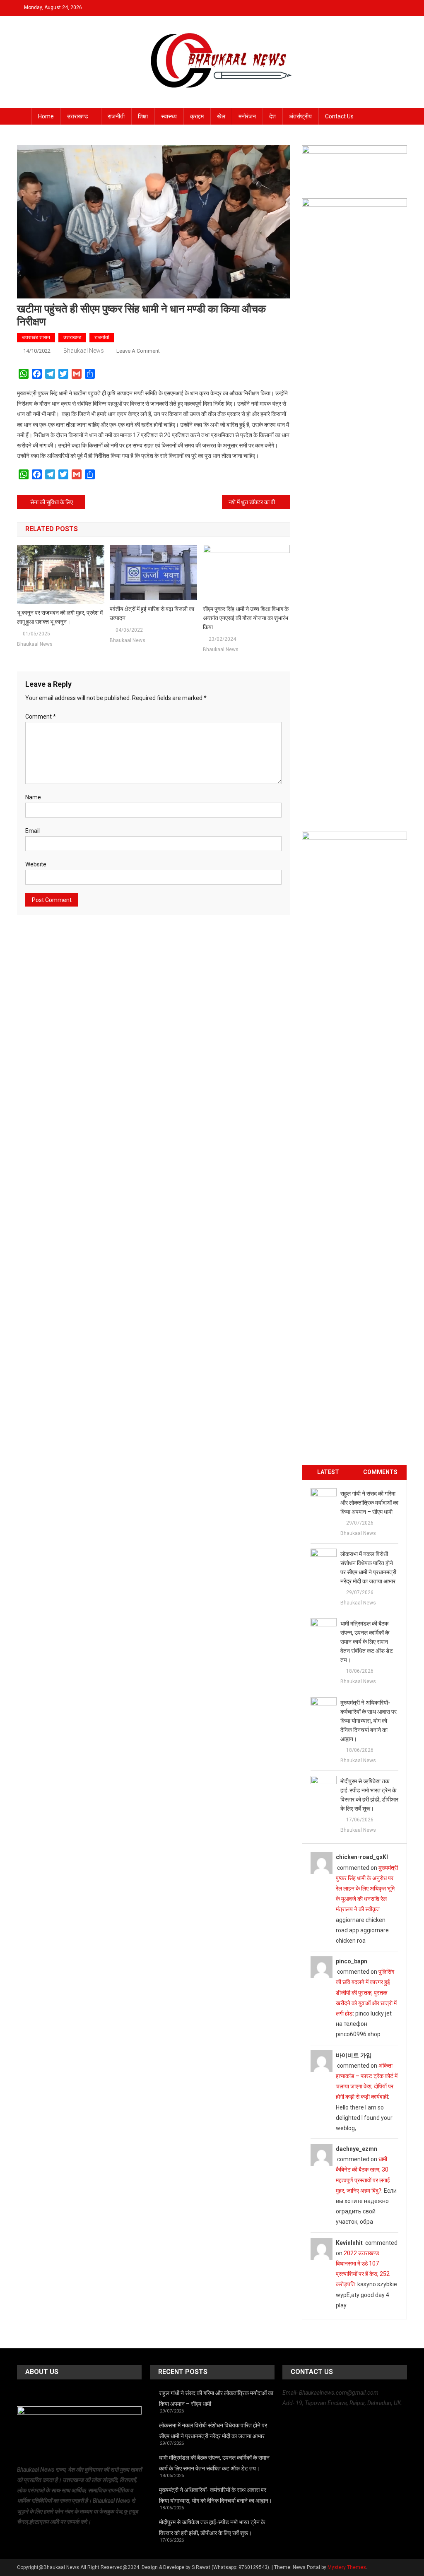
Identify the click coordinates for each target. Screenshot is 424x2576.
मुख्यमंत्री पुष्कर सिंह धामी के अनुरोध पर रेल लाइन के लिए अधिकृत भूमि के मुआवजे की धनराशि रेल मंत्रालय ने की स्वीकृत (367, 1889)
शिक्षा (143, 116)
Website (36, 864)
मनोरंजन (247, 116)
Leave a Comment (138, 351)
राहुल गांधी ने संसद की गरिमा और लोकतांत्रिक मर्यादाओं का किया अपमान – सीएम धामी (369, 1503)
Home (46, 116)
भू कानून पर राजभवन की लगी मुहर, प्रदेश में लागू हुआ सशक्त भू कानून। (60, 617)
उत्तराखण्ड (78, 116)
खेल (221, 116)
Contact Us (339, 116)
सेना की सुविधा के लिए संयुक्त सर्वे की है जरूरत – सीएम (58, 502)
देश (272, 116)
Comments (380, 1472)
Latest (328, 1472)
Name (33, 797)
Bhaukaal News (84, 351)
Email (33, 831)
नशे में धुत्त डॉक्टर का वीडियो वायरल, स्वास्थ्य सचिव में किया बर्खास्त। (259, 502)
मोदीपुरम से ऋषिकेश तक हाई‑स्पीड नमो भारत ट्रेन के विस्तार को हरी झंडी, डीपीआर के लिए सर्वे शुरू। (369, 1795)
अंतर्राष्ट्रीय (300, 116)
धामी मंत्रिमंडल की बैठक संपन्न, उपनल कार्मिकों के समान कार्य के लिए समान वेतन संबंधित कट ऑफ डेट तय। (367, 1642)
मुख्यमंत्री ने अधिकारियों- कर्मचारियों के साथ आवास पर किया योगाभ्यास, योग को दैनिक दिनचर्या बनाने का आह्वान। (369, 1721)
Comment (41, 717)
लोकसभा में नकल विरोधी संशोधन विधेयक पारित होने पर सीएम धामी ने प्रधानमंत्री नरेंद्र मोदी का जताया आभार (368, 1568)
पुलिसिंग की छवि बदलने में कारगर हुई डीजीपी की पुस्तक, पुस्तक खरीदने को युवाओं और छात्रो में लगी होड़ (366, 1993)
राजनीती (116, 116)
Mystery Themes (347, 2567)
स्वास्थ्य (169, 116)
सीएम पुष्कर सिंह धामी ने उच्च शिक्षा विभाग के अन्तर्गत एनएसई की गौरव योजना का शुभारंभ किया (246, 618)
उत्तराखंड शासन (36, 337)
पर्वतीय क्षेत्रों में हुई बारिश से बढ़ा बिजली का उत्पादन (152, 613)
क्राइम (197, 116)
